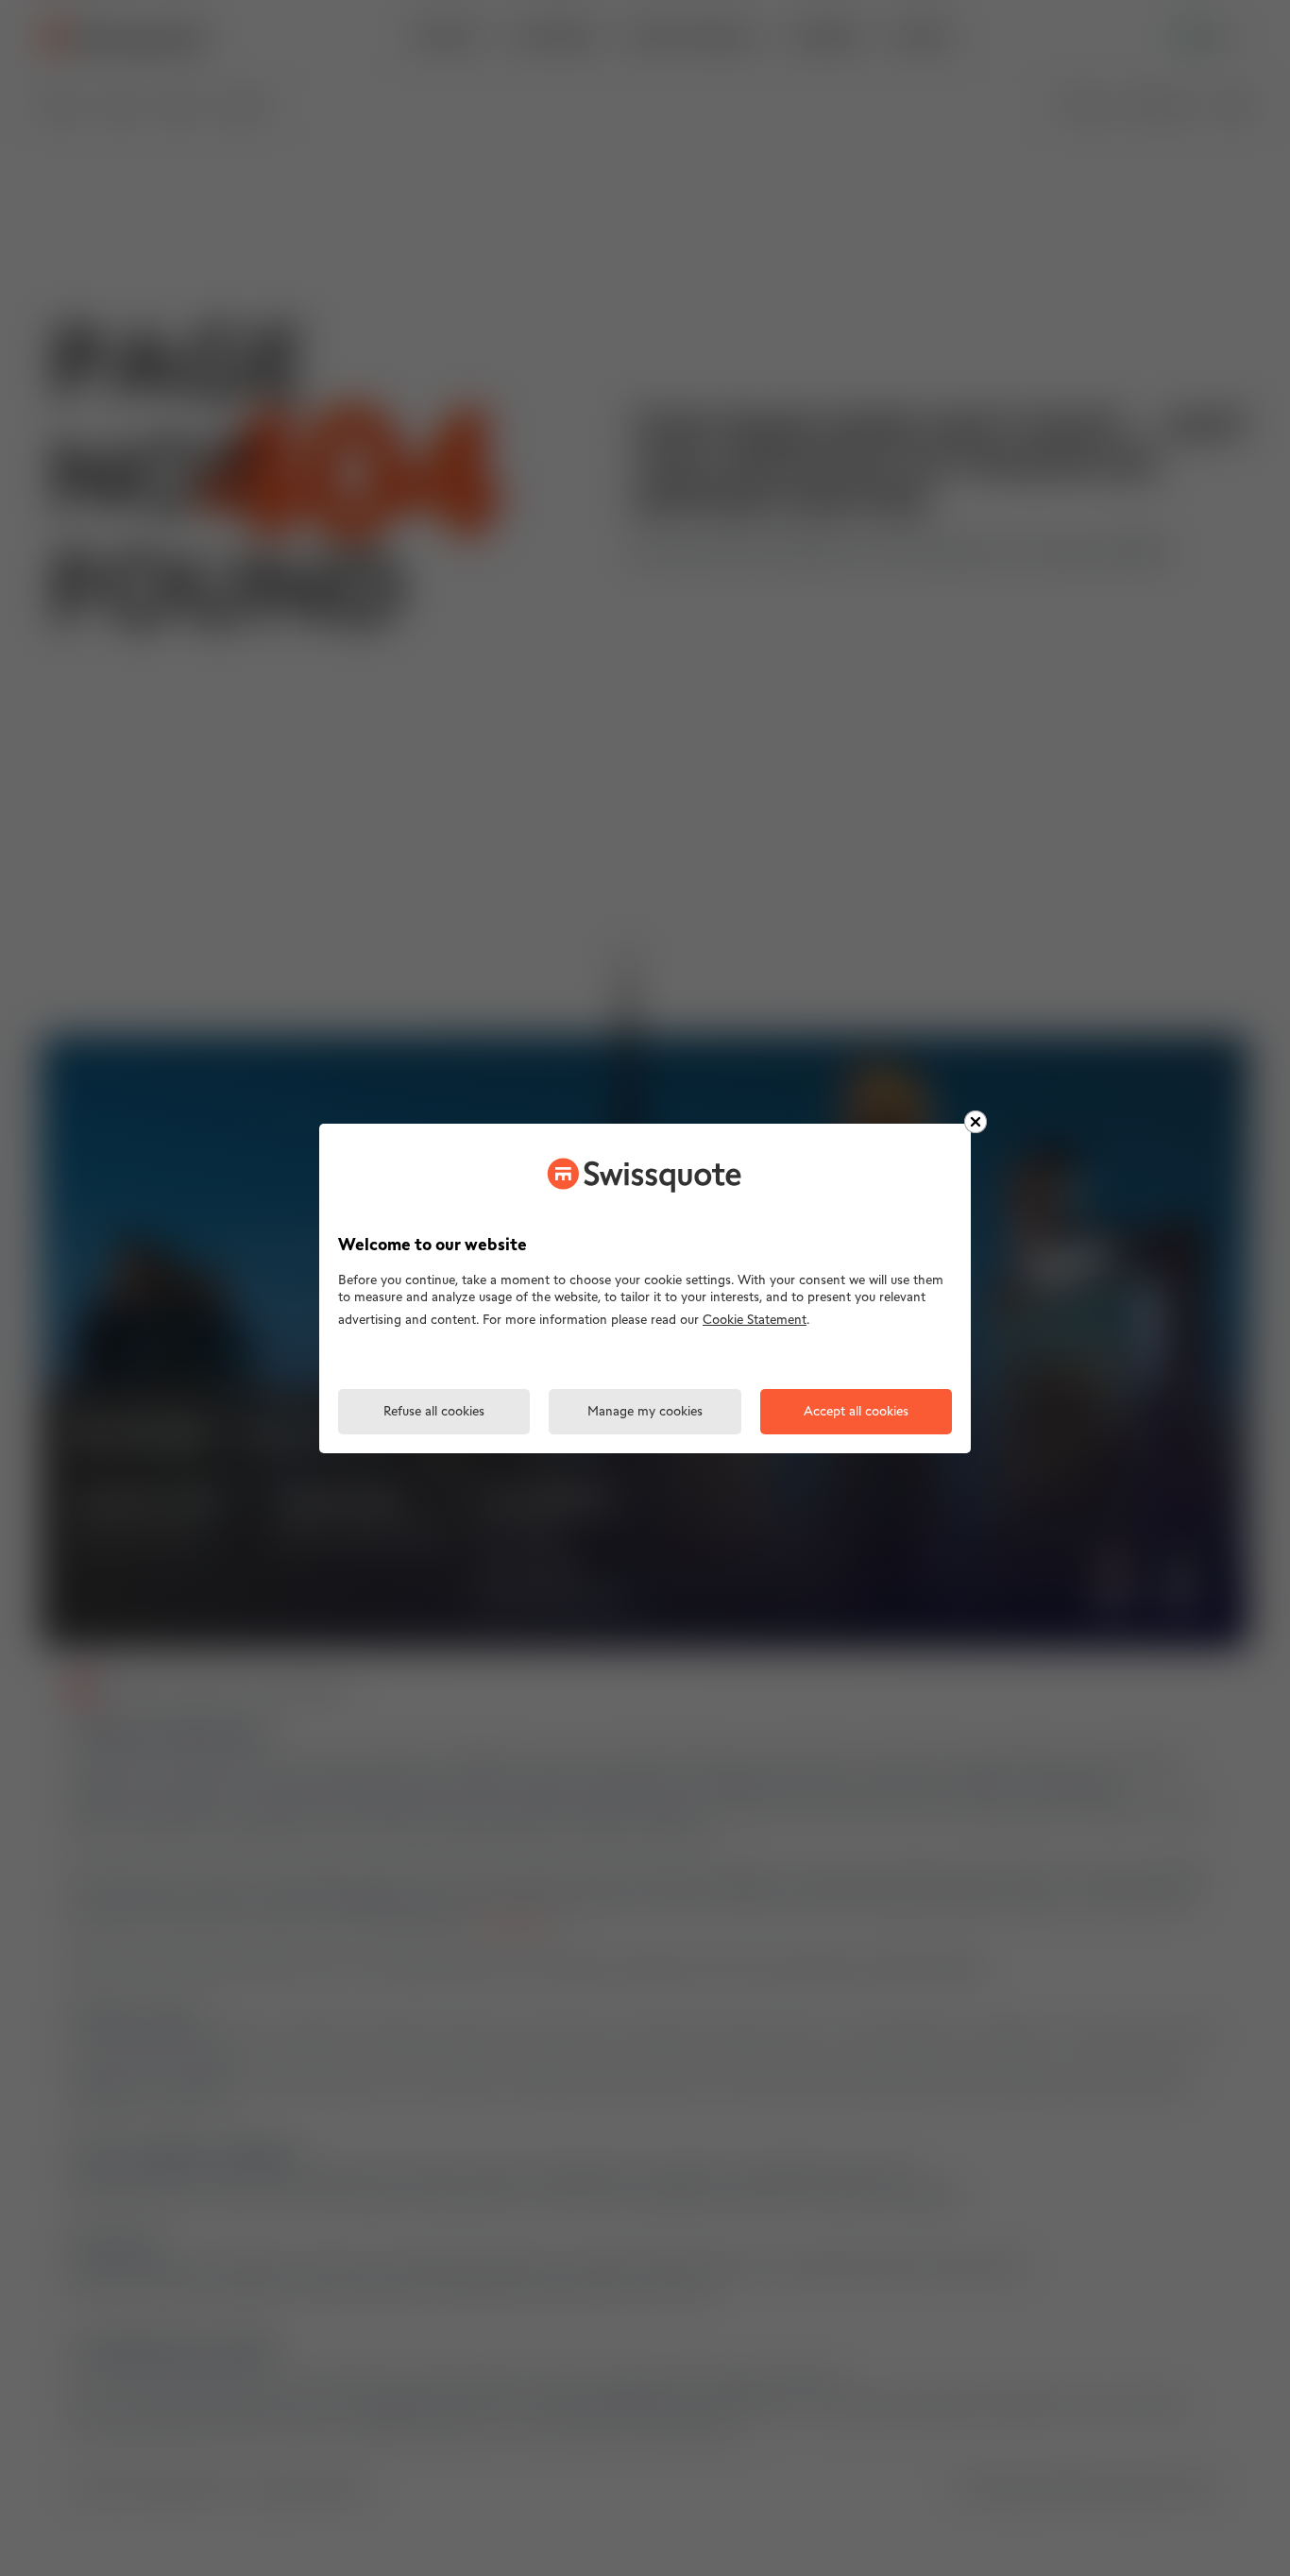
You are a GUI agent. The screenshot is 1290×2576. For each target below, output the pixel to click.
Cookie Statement (755, 1321)
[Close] (976, 1122)
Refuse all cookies (434, 1412)
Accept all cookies (856, 1412)
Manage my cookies (645, 1412)
